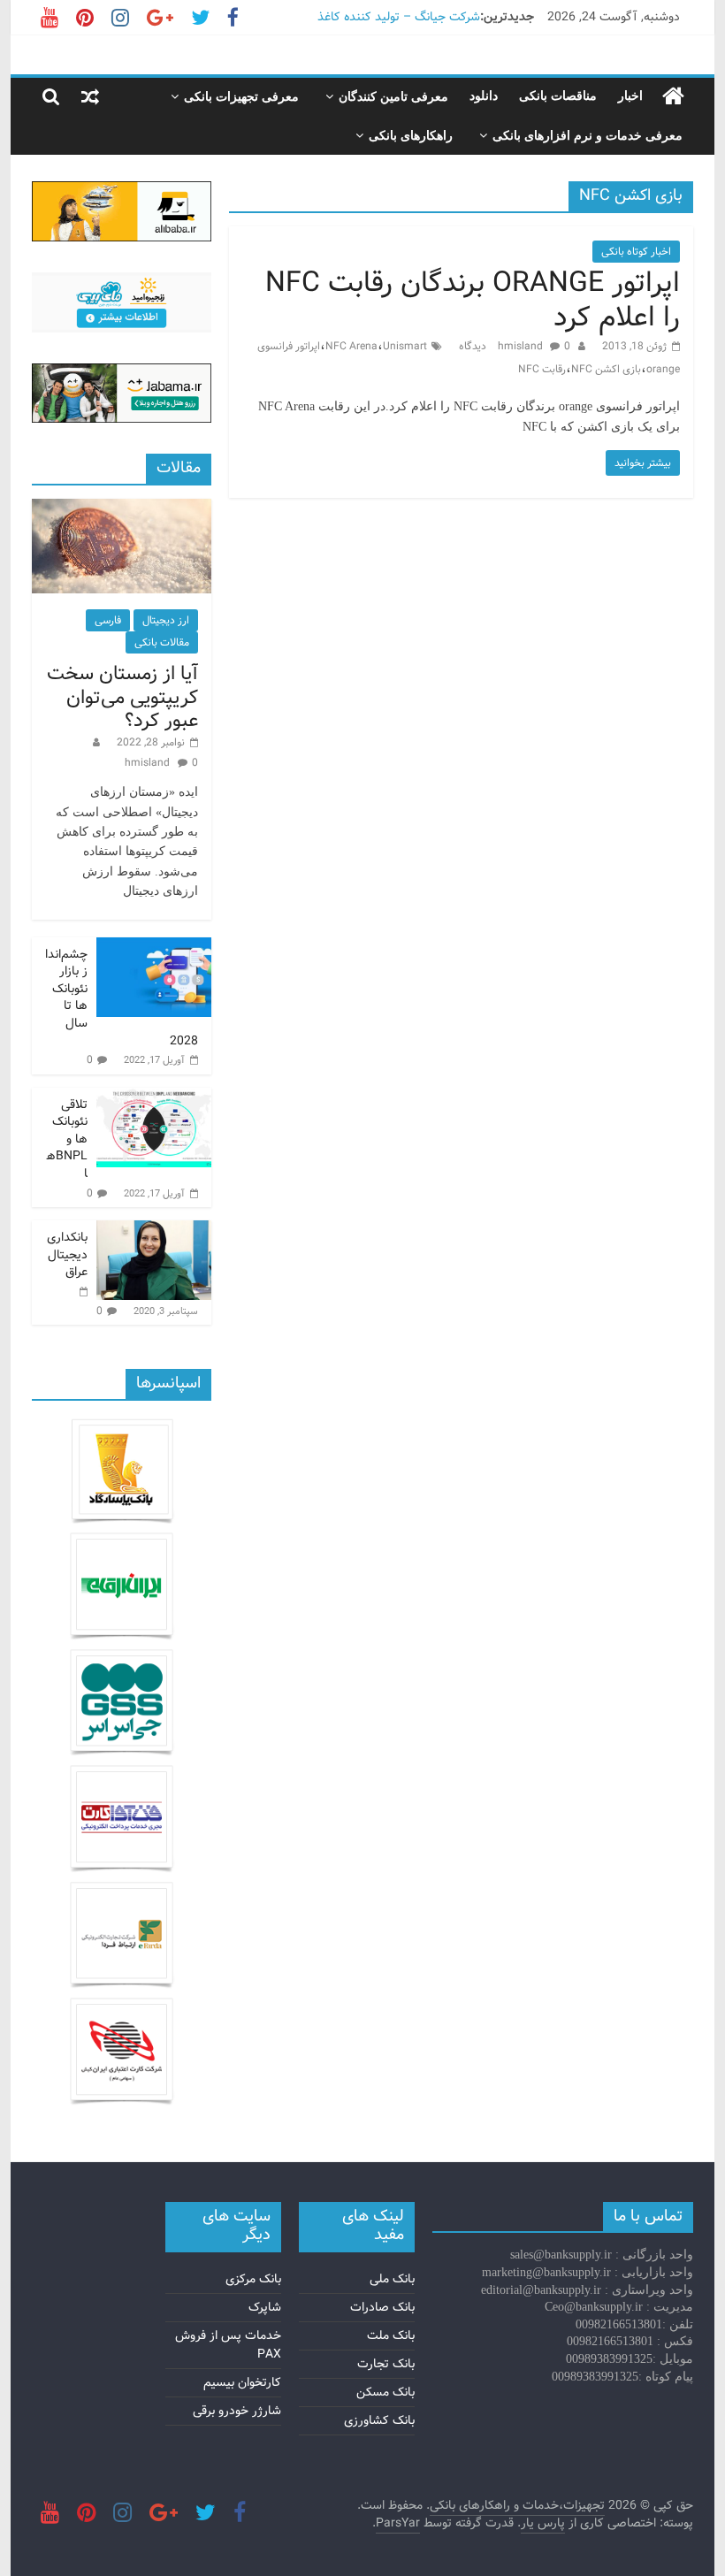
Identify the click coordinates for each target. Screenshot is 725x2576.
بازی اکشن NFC (606, 369)
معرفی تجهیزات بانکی (241, 97)
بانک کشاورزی (379, 2420)
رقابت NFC (542, 369)
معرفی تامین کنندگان (393, 97)
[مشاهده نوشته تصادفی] (90, 96)
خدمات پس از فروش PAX (228, 2345)
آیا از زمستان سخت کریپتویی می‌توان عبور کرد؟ (122, 697)
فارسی (108, 620)
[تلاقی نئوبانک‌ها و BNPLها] (154, 1097)
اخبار (630, 96)
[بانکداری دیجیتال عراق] (154, 1230)
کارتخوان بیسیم (242, 2382)
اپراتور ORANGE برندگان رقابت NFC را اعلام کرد (473, 300)
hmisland (522, 346)
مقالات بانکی (162, 642)
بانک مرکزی (253, 2279)
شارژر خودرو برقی (237, 2411)
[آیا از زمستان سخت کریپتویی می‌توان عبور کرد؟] (122, 508)
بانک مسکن (385, 2392)
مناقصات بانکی (558, 96)
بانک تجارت (386, 2364)
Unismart (405, 346)
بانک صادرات (382, 2307)
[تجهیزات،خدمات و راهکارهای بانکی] (673, 97)
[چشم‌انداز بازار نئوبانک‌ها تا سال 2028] (154, 947)
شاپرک (265, 2307)
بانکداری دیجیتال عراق (67, 1254)
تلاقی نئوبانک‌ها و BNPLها (67, 1139)
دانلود (484, 96)
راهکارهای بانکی (411, 136)
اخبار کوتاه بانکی (636, 252)
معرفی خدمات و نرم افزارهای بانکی (588, 136)
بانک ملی (392, 2279)
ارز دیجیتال (166, 620)
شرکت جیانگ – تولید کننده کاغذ (399, 17)
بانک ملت (391, 2335)
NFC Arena (351, 346)
